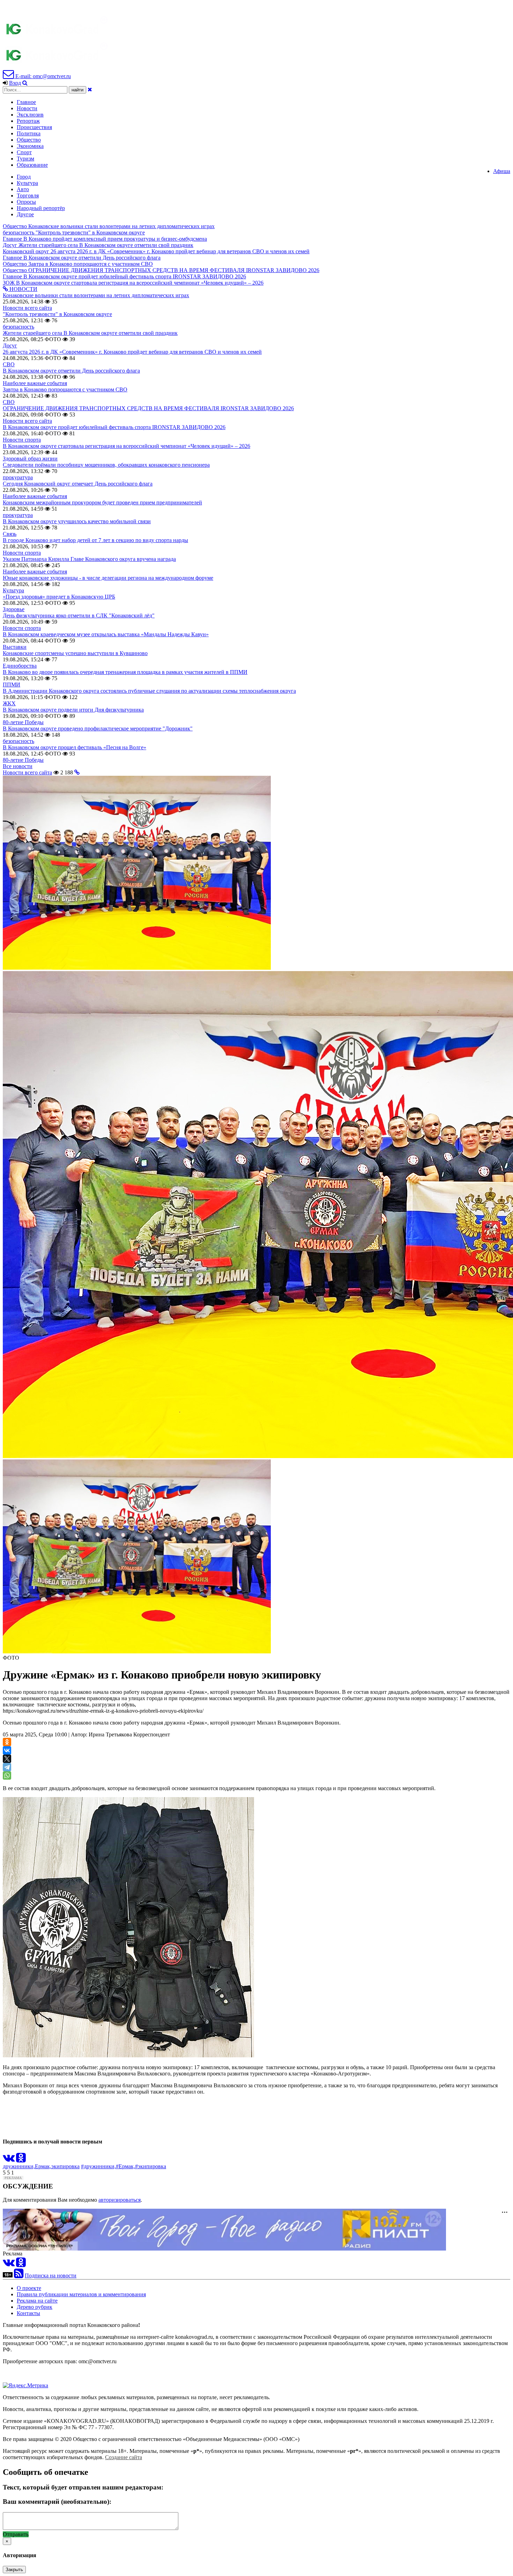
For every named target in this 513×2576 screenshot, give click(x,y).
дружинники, (19, 2166)
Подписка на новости (51, 2275)
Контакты (28, 2313)
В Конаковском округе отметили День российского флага (71, 371)
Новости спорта (22, 440)
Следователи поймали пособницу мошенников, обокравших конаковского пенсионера (106, 465)
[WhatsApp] (7, 1775)
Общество (29, 140)
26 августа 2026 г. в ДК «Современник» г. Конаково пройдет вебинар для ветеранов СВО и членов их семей (132, 352)
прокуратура (18, 477)
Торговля (28, 196)
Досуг (10, 346)
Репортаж (28, 121)
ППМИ (12, 685)
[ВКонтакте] (7, 1750)
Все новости (18, 766)
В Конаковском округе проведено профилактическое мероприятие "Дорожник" (98, 729)
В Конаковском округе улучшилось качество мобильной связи (77, 521)
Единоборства (20, 666)
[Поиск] (25, 83)
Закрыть (14, 2570)
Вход (15, 83)
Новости (27, 108)
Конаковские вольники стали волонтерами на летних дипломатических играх (96, 295)
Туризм (25, 159)
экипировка (65, 2166)
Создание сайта (124, 2457)
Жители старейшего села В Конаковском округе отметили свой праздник (90, 333)
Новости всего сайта (27, 308)
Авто (23, 189)
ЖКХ (9, 703)
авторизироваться (120, 2200)
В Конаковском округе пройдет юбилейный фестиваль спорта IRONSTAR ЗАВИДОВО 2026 (114, 427)
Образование (32, 165)
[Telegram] (7, 1767)
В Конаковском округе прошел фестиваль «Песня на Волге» (75, 747)
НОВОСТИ (23, 289)
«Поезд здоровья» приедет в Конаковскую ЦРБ (59, 597)
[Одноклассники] (7, 1742)
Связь (10, 534)
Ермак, (43, 2166)
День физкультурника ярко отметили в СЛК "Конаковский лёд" (79, 615)
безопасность (18, 327)
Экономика (30, 146)
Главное (26, 102)
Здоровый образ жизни (30, 459)
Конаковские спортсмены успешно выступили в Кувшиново (75, 653)
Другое (25, 214)
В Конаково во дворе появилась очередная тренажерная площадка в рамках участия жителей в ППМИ (125, 672)
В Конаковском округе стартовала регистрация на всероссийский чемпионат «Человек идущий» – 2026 (127, 446)
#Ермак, (125, 2166)
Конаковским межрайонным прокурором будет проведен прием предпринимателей (102, 502)
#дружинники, (98, 2166)
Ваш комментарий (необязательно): (57, 2502)
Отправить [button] (16, 2534)
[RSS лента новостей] (19, 2275)
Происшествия (34, 127)
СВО (9, 364)
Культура (27, 183)
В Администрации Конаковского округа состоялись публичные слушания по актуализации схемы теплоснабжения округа (149, 691)
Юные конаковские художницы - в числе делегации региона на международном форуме (108, 578)
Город (24, 177)
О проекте (29, 2288)
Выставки (15, 647)
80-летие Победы (23, 722)
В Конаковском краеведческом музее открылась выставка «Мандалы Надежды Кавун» (106, 634)
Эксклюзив (30, 115)
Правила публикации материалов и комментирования (81, 2294)
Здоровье (14, 609)
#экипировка (151, 2166)
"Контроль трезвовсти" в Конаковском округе (57, 314)
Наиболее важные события (35, 383)
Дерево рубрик (35, 2307)
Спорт (24, 152)
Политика (29, 133)
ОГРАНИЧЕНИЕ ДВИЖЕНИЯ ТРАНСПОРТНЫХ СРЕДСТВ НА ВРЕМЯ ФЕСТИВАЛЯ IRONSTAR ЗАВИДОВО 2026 (148, 408)
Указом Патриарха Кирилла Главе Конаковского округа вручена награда (89, 559)
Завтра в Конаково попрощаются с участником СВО (65, 389)
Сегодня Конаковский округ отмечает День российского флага (78, 484)
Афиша (502, 171)
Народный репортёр (41, 208)
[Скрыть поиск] (90, 89)
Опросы (26, 202)
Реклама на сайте (37, 2301)
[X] (7, 1759)
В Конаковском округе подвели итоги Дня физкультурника (73, 710)
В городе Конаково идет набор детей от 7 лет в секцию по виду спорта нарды (95, 540)
